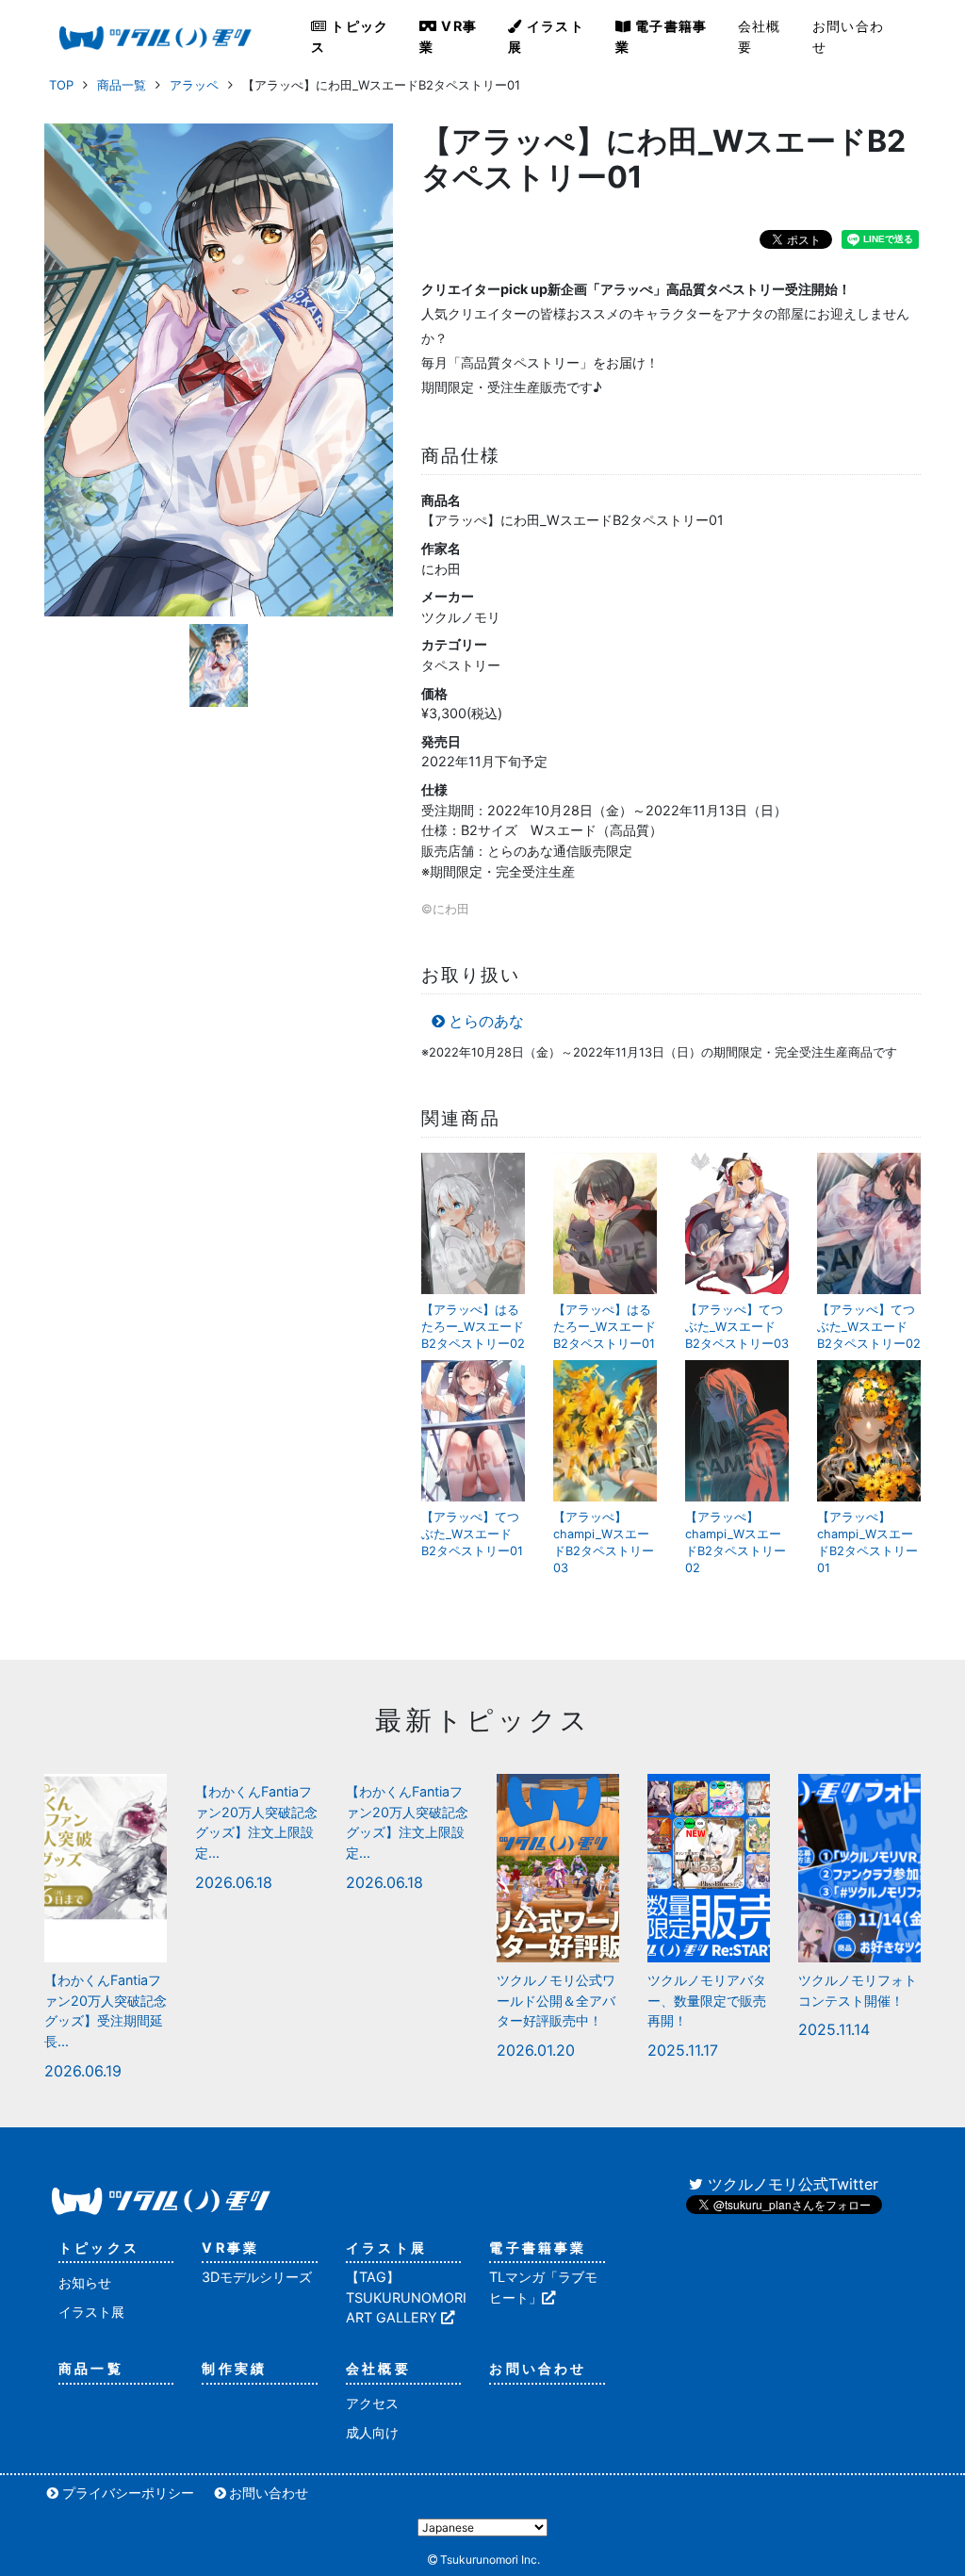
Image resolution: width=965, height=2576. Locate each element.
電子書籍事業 (662, 36)
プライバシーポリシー (128, 2493)
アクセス (372, 2403)
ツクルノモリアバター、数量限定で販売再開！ (707, 2000)
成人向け (372, 2432)
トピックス (350, 36)
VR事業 (448, 36)
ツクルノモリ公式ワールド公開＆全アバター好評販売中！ (556, 2000)
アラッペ (194, 85)
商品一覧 (122, 85)
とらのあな (486, 1021)
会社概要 (760, 36)
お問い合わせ (848, 36)
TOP (61, 85)
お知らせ (85, 2282)
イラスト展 (546, 36)
